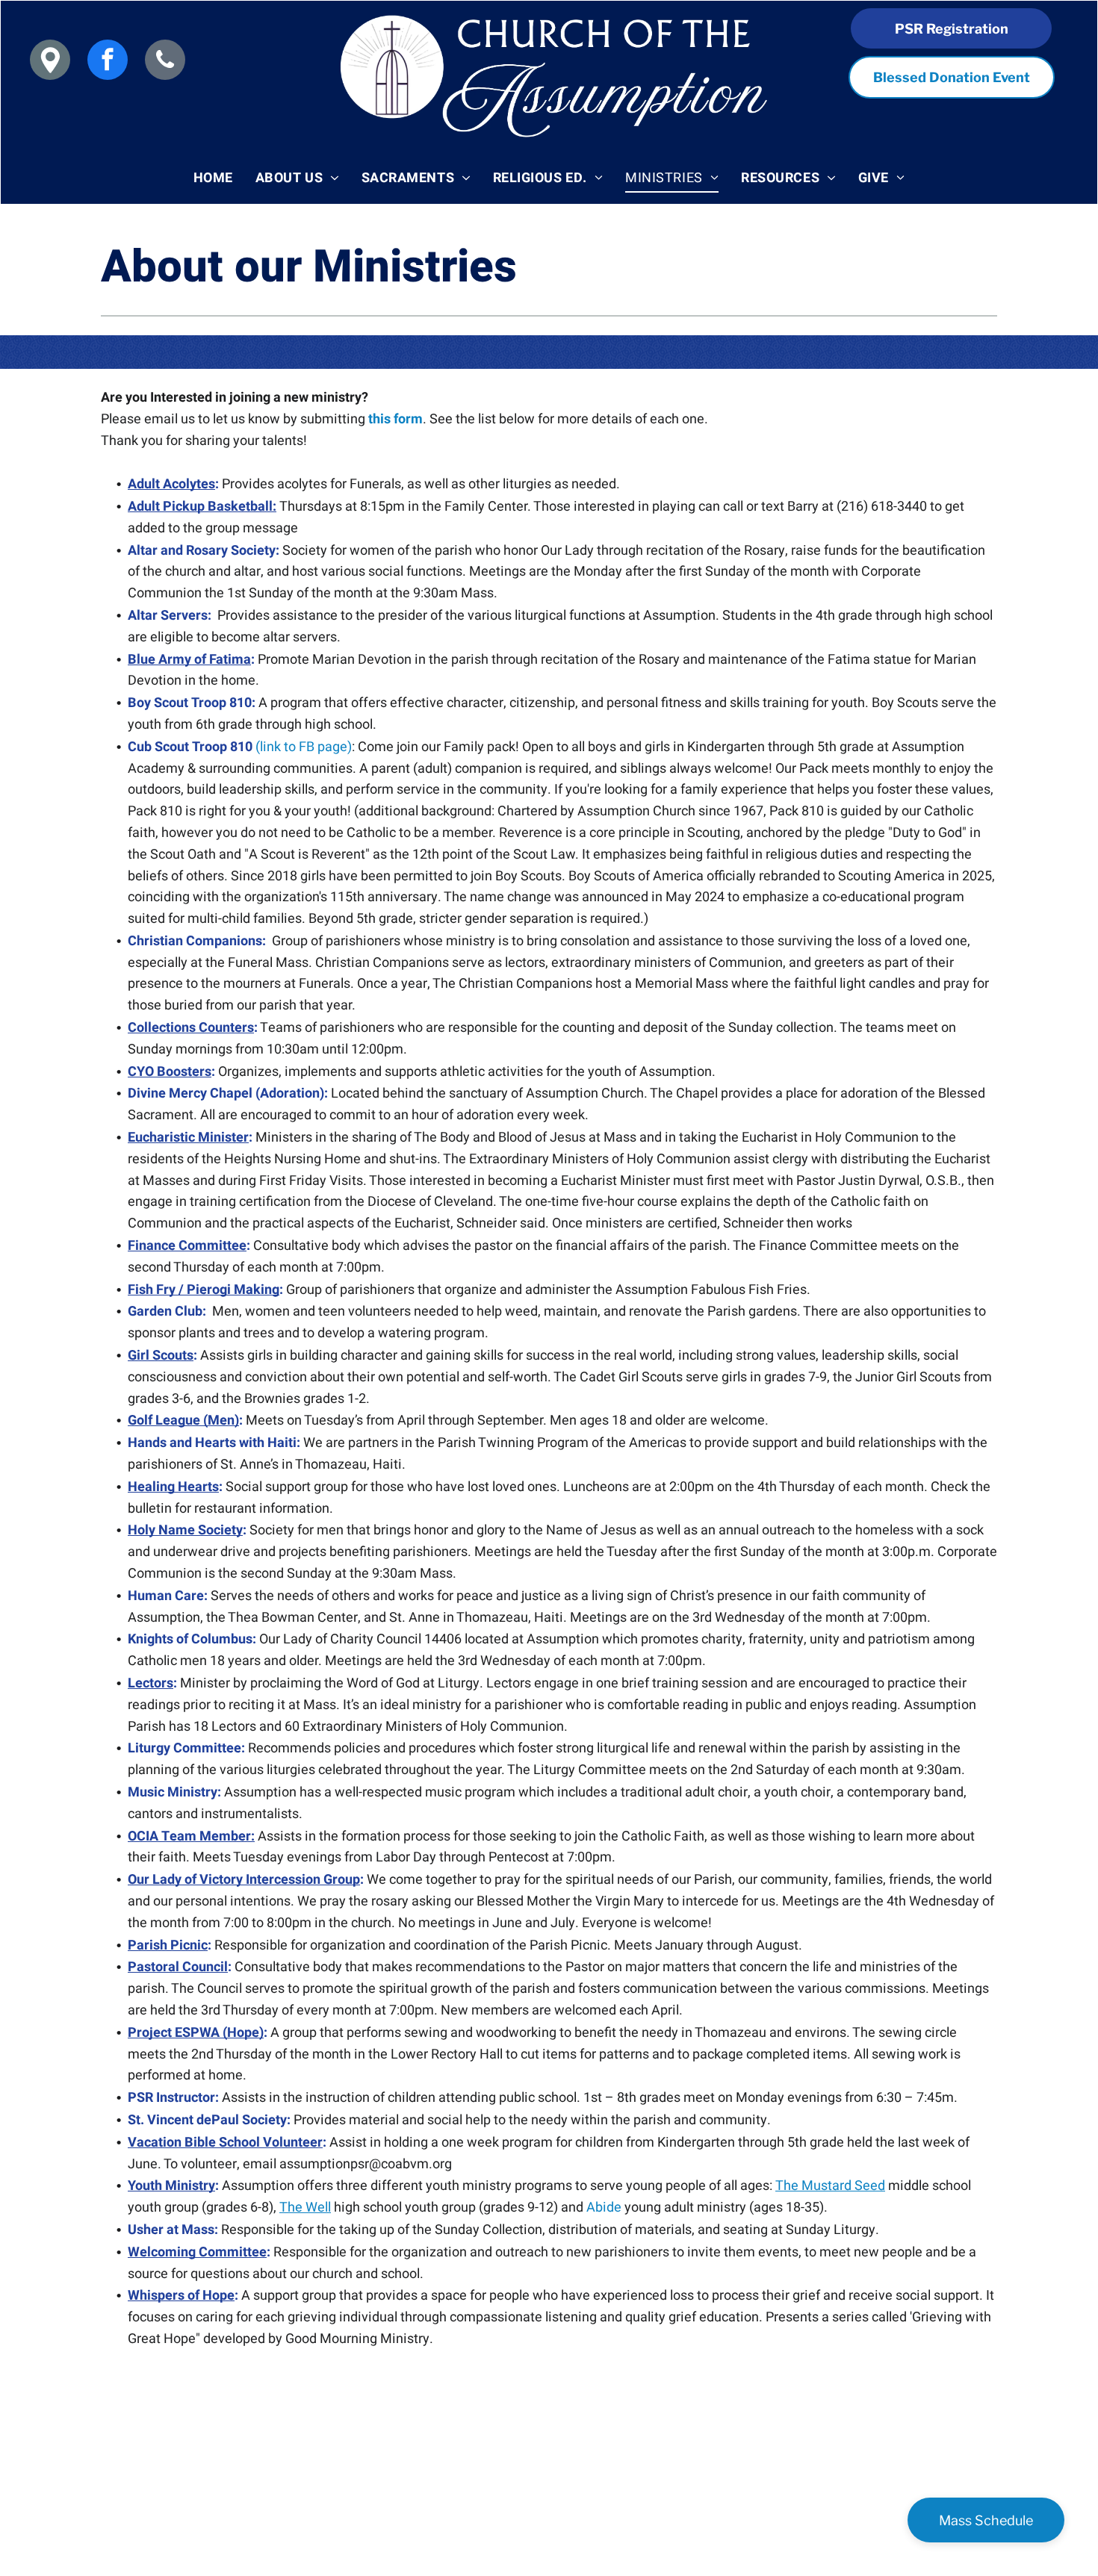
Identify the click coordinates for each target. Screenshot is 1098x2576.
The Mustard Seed (830, 2186)
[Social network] (50, 62)
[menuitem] (213, 178)
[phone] (165, 62)
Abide (604, 2208)
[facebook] (108, 62)
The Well (305, 2208)
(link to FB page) (304, 747)
